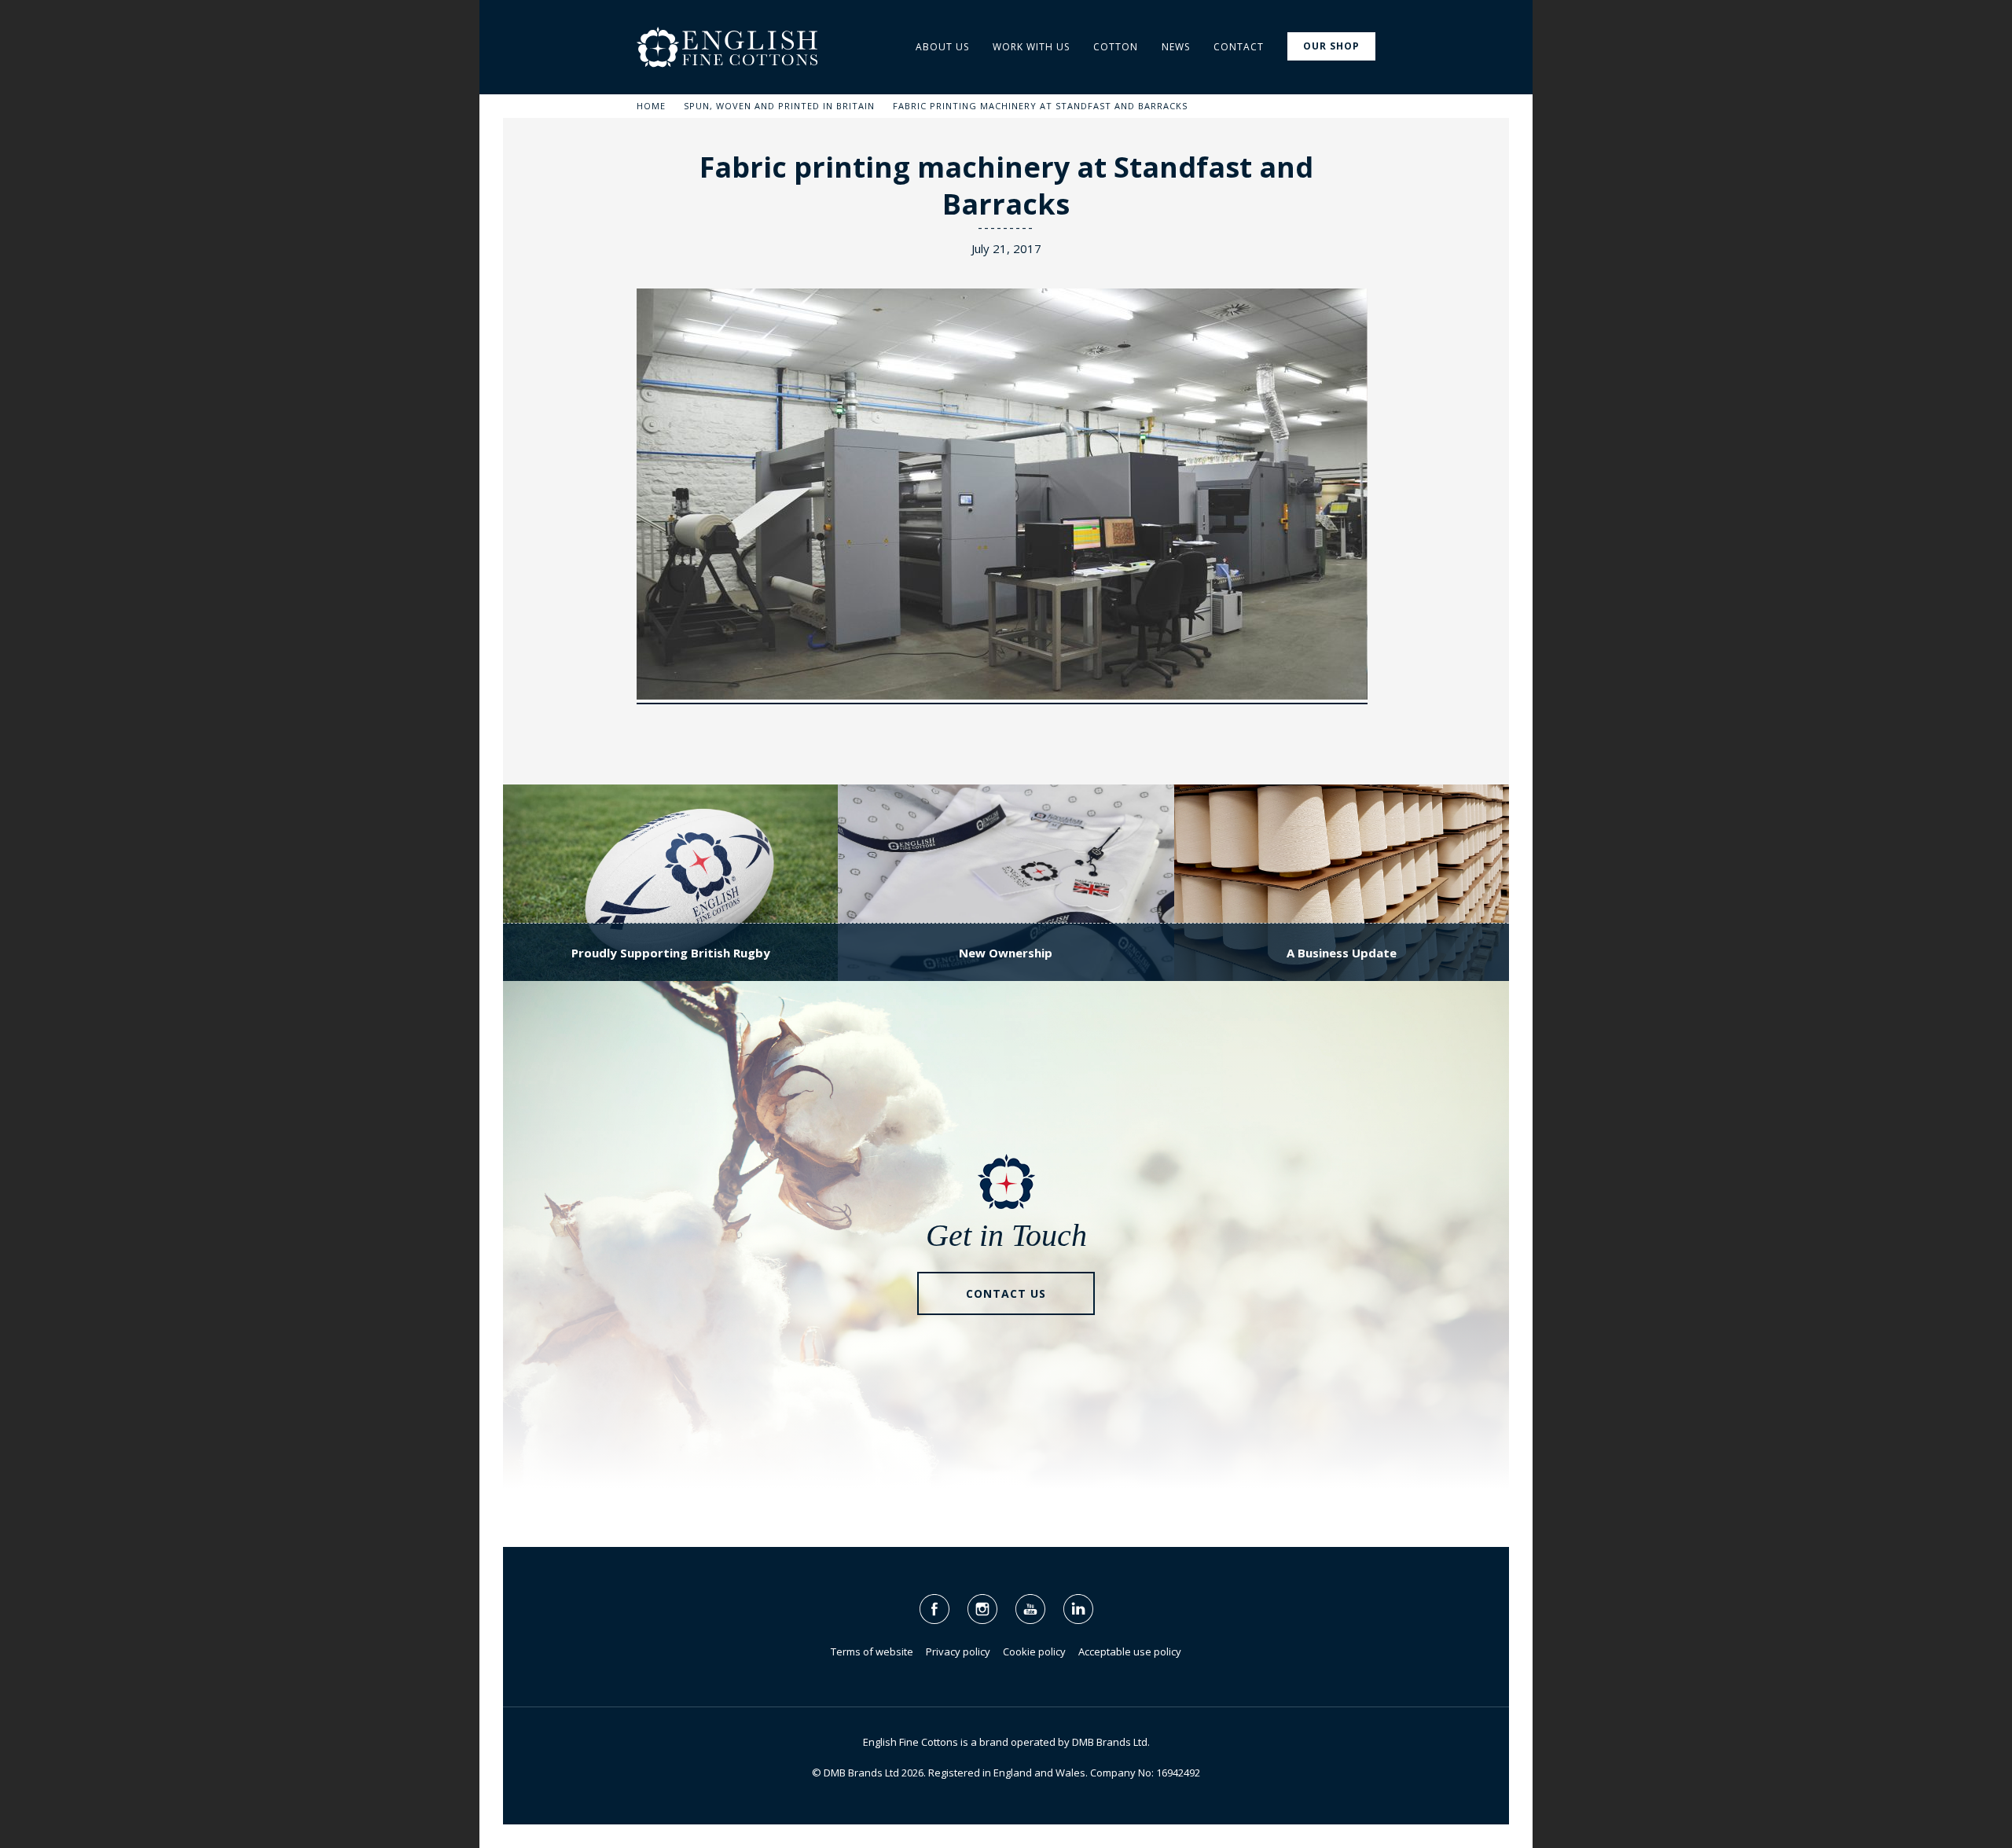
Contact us (1006, 1293)
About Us (942, 47)
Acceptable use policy (1130, 1651)
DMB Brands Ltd (1110, 1742)
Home (651, 106)
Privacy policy (958, 1651)
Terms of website (872, 1651)
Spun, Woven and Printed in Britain (779, 106)
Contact (1239, 47)
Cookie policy (1034, 1651)
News (1176, 47)
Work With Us (1031, 47)
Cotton (1116, 47)
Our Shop (1331, 46)
